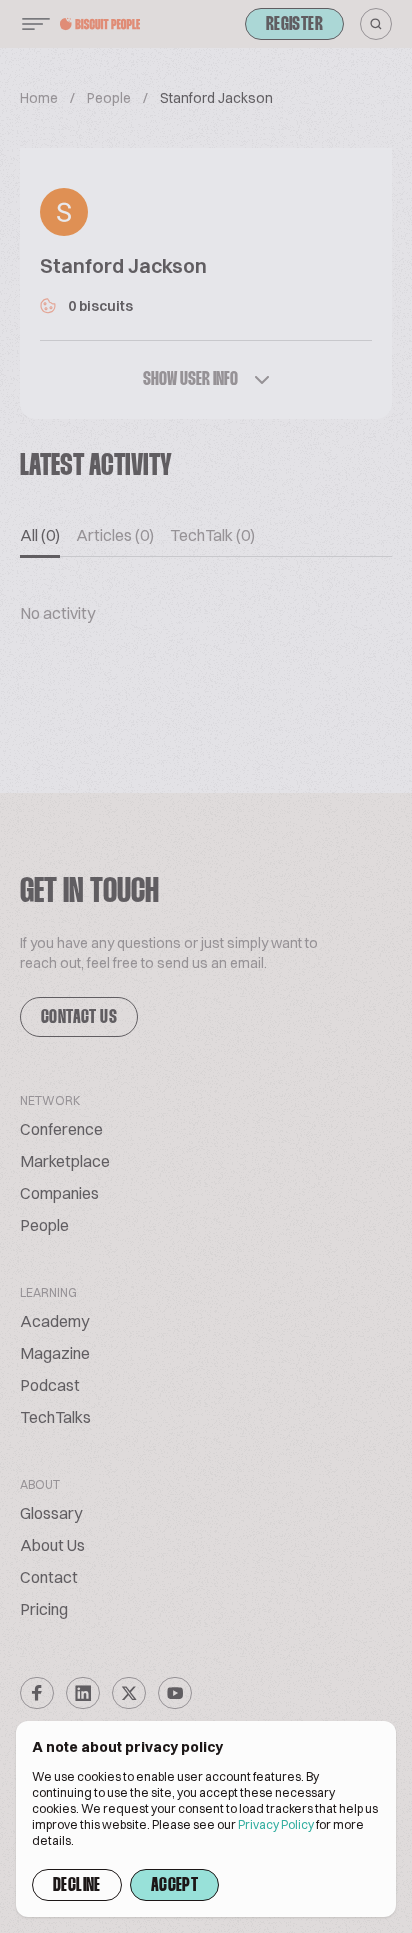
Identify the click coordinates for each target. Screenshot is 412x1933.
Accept (174, 1886)
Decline (77, 1886)
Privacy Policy (276, 1824)
